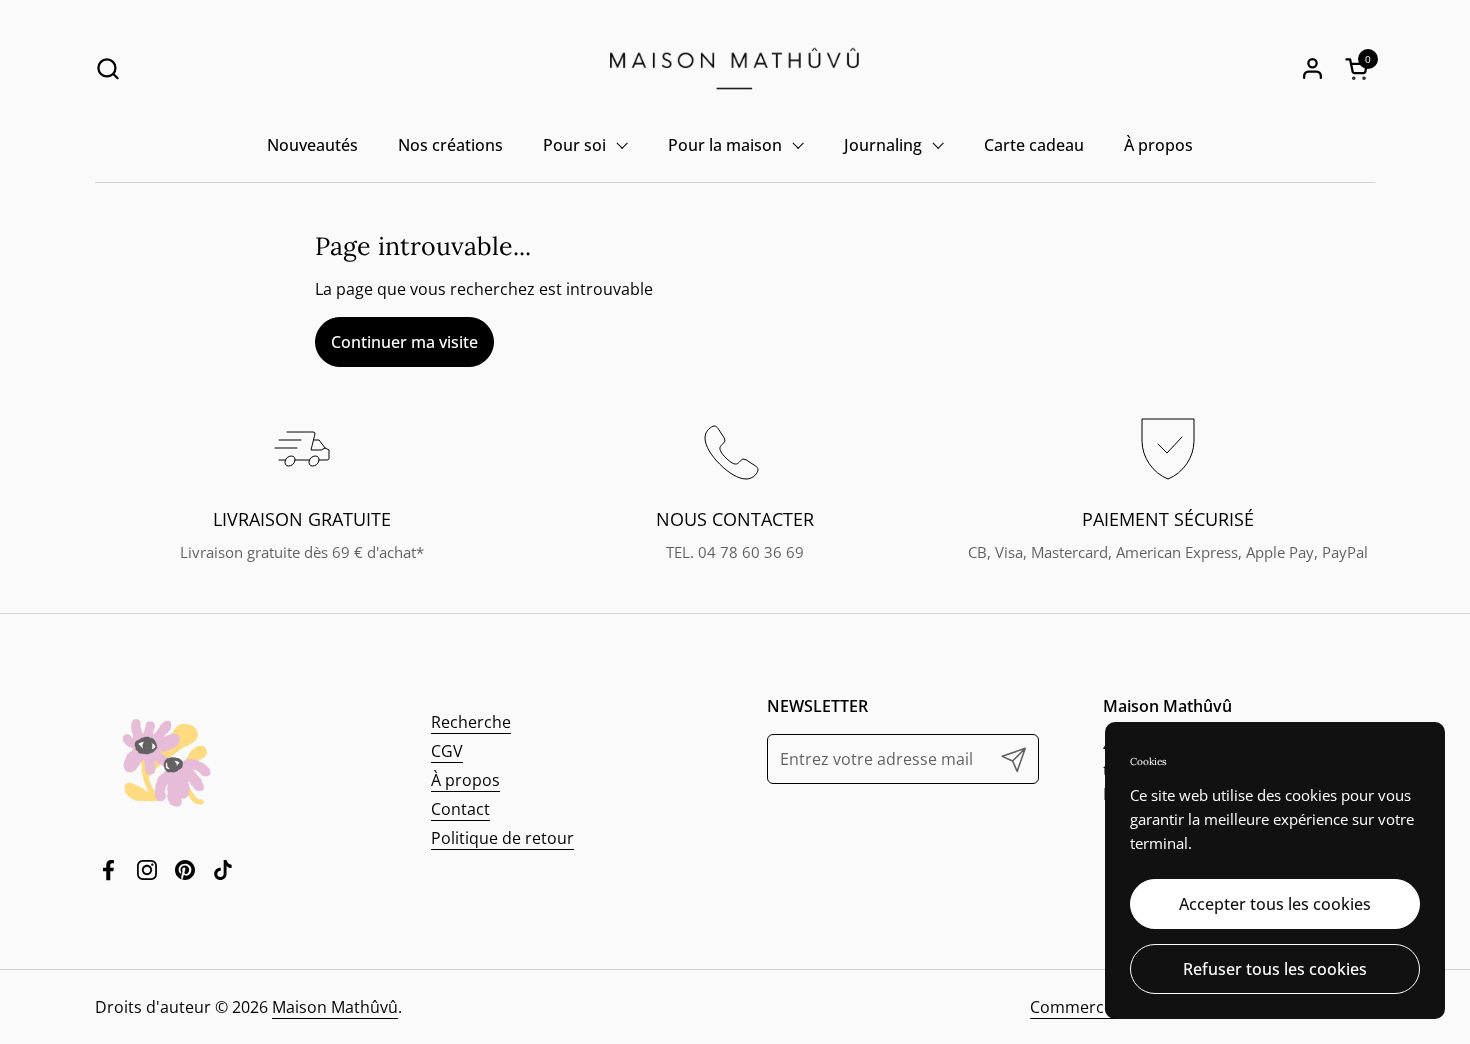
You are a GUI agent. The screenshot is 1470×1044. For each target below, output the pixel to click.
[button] (107, 68)
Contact (460, 809)
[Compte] (1312, 68)
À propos (465, 780)
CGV (447, 751)
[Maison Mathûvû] (735, 68)
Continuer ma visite (404, 342)
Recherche (471, 722)
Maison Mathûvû (335, 1007)
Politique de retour (502, 838)
